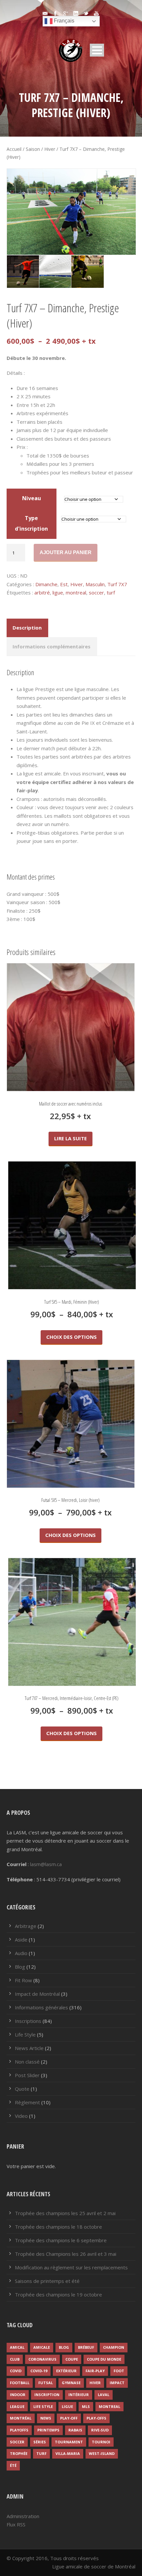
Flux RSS (16, 2524)
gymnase (71, 2383)
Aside (21, 1940)
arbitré (42, 592)
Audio (21, 1953)
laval (104, 2395)
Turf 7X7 (117, 584)
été (13, 2465)
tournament (69, 2442)
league (17, 2406)
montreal (76, 592)
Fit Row (23, 1980)
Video (21, 2116)
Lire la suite (71, 1138)
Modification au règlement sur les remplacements (71, 2267)
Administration (23, 2516)
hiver (95, 2383)
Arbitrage (26, 1926)
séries (40, 2442)
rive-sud (100, 2430)
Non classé (27, 2062)
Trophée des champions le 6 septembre (61, 2240)
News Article (29, 2048)
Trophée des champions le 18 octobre (58, 2227)
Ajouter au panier (66, 552)
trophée (19, 2453)
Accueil (14, 149)
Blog (20, 1967)
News (46, 2418)
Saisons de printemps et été (47, 2281)
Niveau (32, 498)
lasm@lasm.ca (46, 1864)
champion (114, 2347)
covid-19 (39, 2371)
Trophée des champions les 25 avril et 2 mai (65, 2213)
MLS (86, 2406)
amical (17, 2347)
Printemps (48, 2430)
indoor (18, 2395)
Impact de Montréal (37, 1994)
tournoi (101, 2442)
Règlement (27, 2102)
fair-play (95, 2371)
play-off (69, 2418)
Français (63, 21)
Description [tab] (27, 628)
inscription (47, 2395)
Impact (117, 2383)
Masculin (95, 584)
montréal (21, 2418)
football (20, 2383)
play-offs (96, 2418)
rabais (75, 2430)
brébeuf (86, 2347)
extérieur (66, 2371)
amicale (42, 2347)
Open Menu (97, 50)
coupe (72, 2359)
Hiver (50, 149)
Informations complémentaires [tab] (52, 646)
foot (119, 2371)
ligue (58, 592)
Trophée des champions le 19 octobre (58, 2294)
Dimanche (46, 584)
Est (64, 584)
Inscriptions (28, 2021)
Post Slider (27, 2075)
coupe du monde (104, 2359)
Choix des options (71, 1337)
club (15, 2359)
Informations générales (41, 2007)
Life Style (25, 2034)
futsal (46, 2383)
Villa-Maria (68, 2453)
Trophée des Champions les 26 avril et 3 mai (66, 2254)
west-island (102, 2453)
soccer (96, 592)
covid (16, 2371)
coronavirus (42, 2359)
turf (111, 592)
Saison (33, 149)
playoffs (19, 2430)
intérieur (79, 2395)
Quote (22, 2089)
